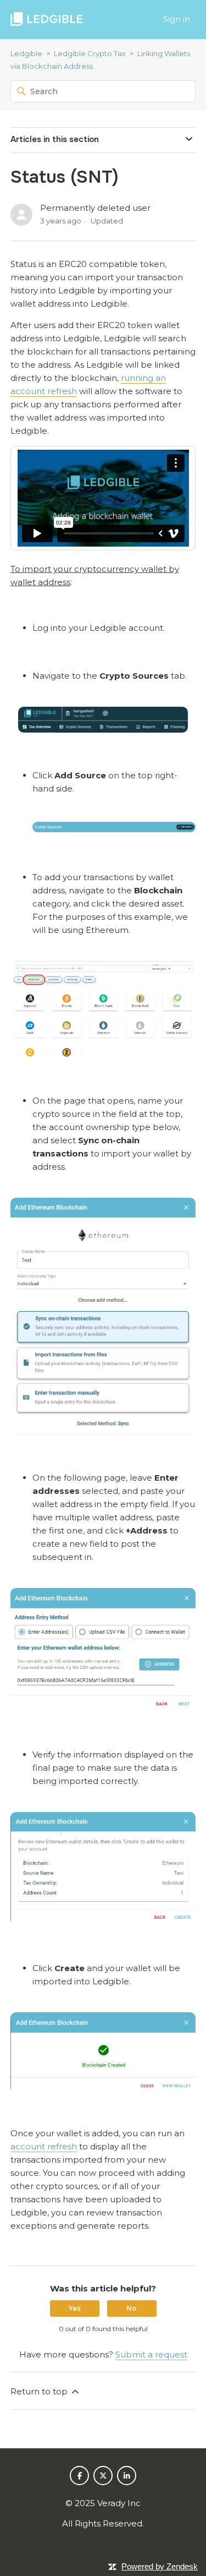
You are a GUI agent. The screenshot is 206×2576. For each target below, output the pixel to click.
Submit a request (151, 2354)
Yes (75, 2308)
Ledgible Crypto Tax (90, 53)
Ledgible (26, 53)
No (132, 2308)
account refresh (44, 2146)
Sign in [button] (177, 19)
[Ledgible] (46, 20)
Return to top (40, 2391)
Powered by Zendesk (160, 2566)
